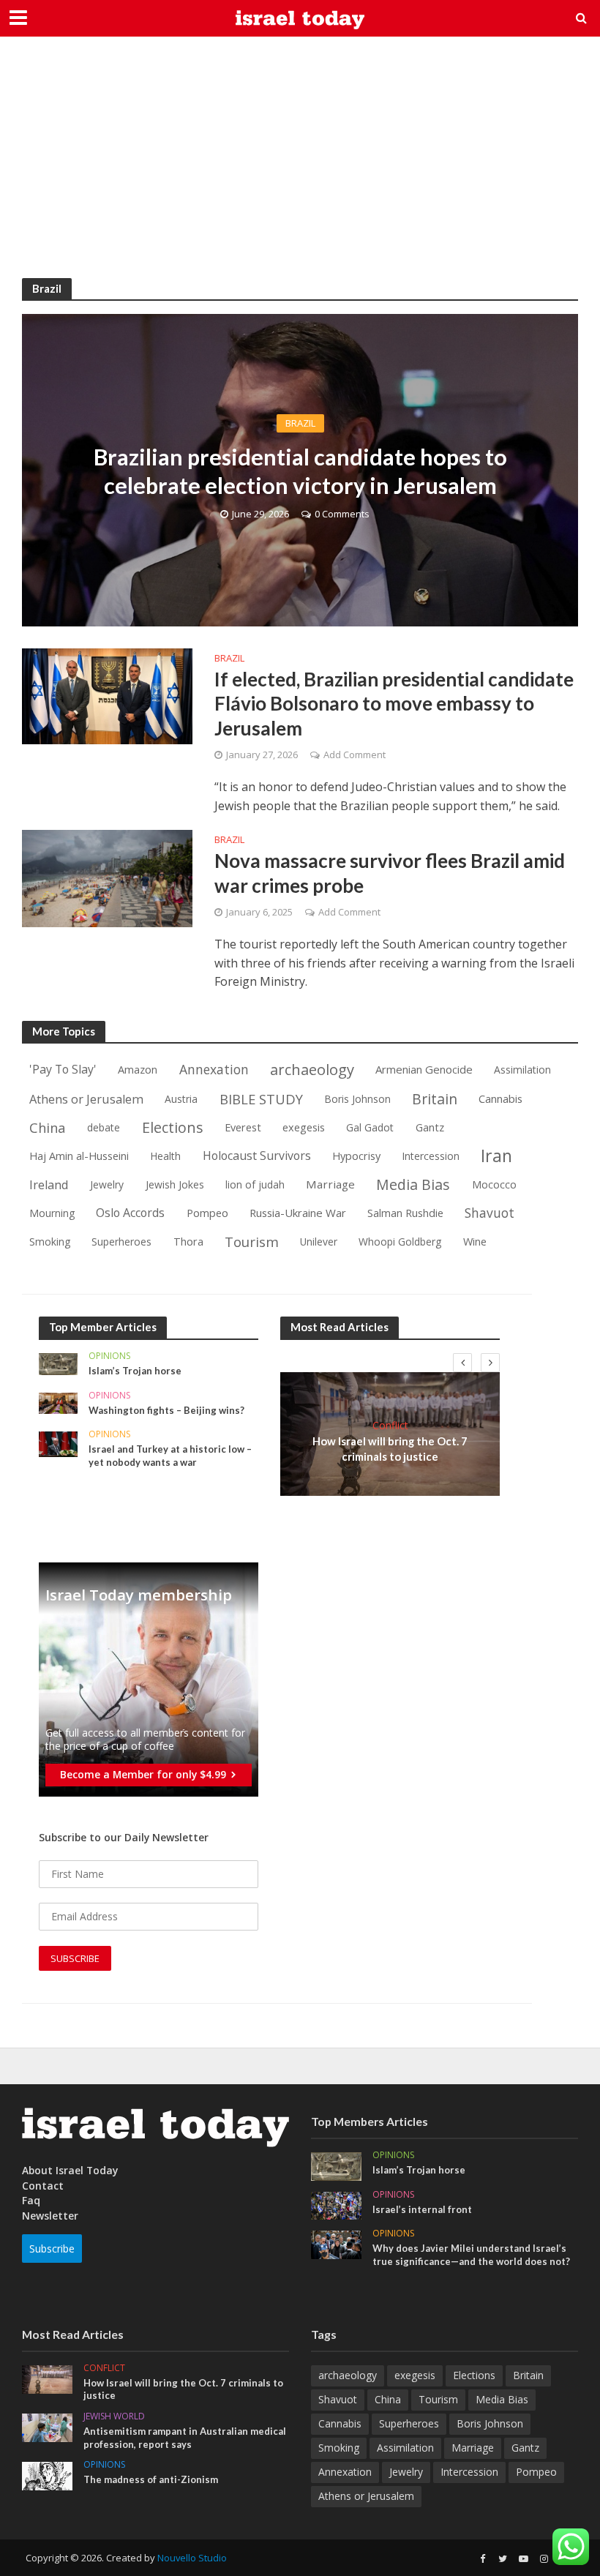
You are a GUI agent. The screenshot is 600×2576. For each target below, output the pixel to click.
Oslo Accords (130, 1213)
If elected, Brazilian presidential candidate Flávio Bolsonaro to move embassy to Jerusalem (394, 704)
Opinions (109, 1356)
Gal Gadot (370, 1127)
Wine (475, 1241)
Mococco (494, 1184)
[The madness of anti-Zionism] (47, 2475)
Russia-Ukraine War (298, 1213)
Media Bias (413, 1184)
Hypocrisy (356, 1156)
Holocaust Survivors (257, 1156)
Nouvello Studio (192, 2558)
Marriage (330, 1184)
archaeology (312, 1070)
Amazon (138, 1069)
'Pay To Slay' (63, 1069)
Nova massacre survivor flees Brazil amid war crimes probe (390, 873)
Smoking (50, 1242)
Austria (181, 1099)
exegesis (304, 1127)
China (48, 1127)
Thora (188, 1241)
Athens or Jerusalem (86, 1099)
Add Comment (355, 755)
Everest (243, 1127)
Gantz (430, 1127)
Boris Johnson (357, 1099)
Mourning (52, 1213)
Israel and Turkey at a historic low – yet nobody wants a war (170, 1456)
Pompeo (207, 1213)
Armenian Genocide (424, 1069)
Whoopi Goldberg (400, 1242)
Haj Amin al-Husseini (79, 1156)
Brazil (300, 423)
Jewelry (107, 1184)
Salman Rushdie (405, 1213)
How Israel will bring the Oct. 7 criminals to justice (390, 1449)
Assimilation (522, 1070)
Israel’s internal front (422, 2209)
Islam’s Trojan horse (135, 1371)
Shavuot (490, 1213)
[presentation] (462, 1363)
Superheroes (121, 1242)
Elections (173, 1127)
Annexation (214, 1069)
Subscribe (52, 2249)
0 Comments (342, 514)
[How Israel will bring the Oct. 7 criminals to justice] (47, 2378)
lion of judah (255, 1184)
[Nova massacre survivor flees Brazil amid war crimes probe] (107, 877)
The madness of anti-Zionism (151, 2479)
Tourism (252, 1242)
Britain (435, 1099)
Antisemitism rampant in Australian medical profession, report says (185, 2438)
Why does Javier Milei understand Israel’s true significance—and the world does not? (471, 2255)
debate (104, 1127)
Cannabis (500, 1098)
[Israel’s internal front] (336, 2205)
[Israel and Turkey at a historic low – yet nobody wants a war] (58, 1444)
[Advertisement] (300, 168)
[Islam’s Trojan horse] (58, 1363)
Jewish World (114, 2417)
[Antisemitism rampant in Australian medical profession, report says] (47, 2426)
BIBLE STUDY (261, 1099)
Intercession (431, 1156)
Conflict (390, 1425)
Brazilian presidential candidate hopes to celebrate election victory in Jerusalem (300, 471)
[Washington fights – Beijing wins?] (58, 1402)
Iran (496, 1157)
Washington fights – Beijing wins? (166, 1410)
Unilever (319, 1242)
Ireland (49, 1184)
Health (165, 1156)
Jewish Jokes (175, 1184)
